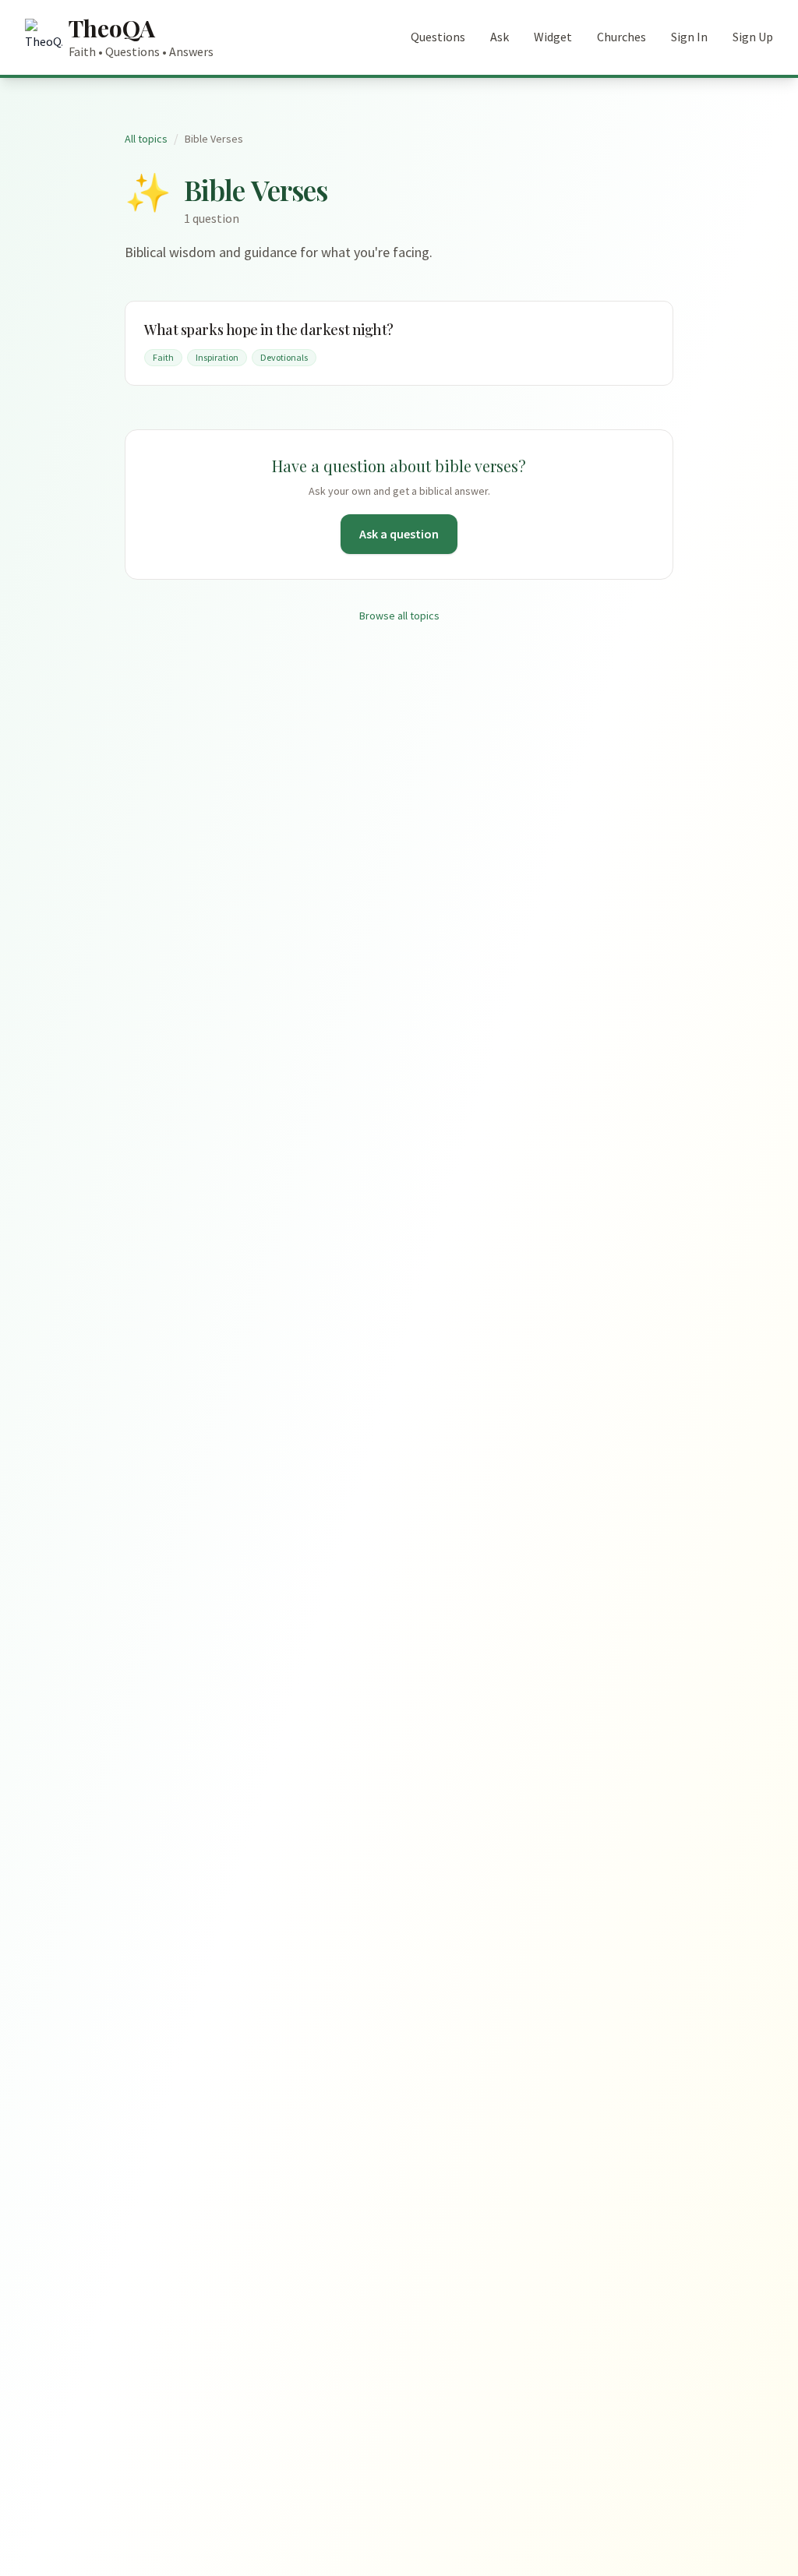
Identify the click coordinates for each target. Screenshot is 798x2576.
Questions (438, 37)
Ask (500, 37)
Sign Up (753, 37)
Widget (553, 37)
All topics (146, 139)
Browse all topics (399, 616)
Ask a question (399, 534)
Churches (621, 37)
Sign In (689, 37)
